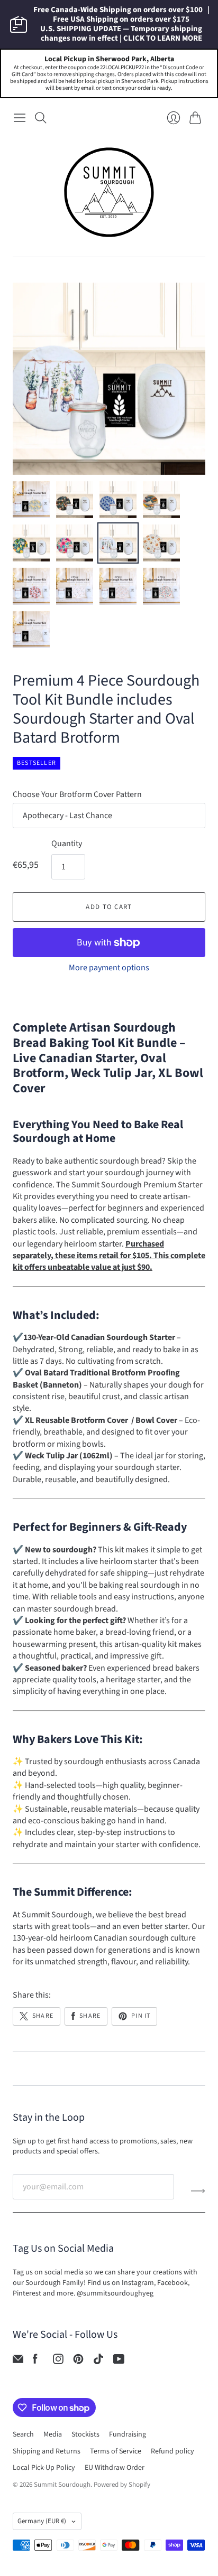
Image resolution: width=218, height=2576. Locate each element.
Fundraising (128, 2434)
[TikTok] (98, 2362)
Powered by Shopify (122, 2485)
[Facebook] (35, 2362)
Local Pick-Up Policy (44, 2468)
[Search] (41, 118)
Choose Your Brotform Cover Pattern (77, 794)
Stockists (85, 2434)
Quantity (67, 844)
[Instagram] (58, 2362)
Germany (42, 2521)
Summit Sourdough (62, 2485)
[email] (18, 2362)
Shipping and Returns (47, 2451)
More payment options (109, 968)
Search (23, 2434)
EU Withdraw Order (115, 2468)
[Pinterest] (78, 2362)
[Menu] (20, 118)
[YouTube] (119, 2362)
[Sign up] (198, 2191)
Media (53, 2434)
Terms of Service (116, 2451)
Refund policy (172, 2451)
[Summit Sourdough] (109, 192)
